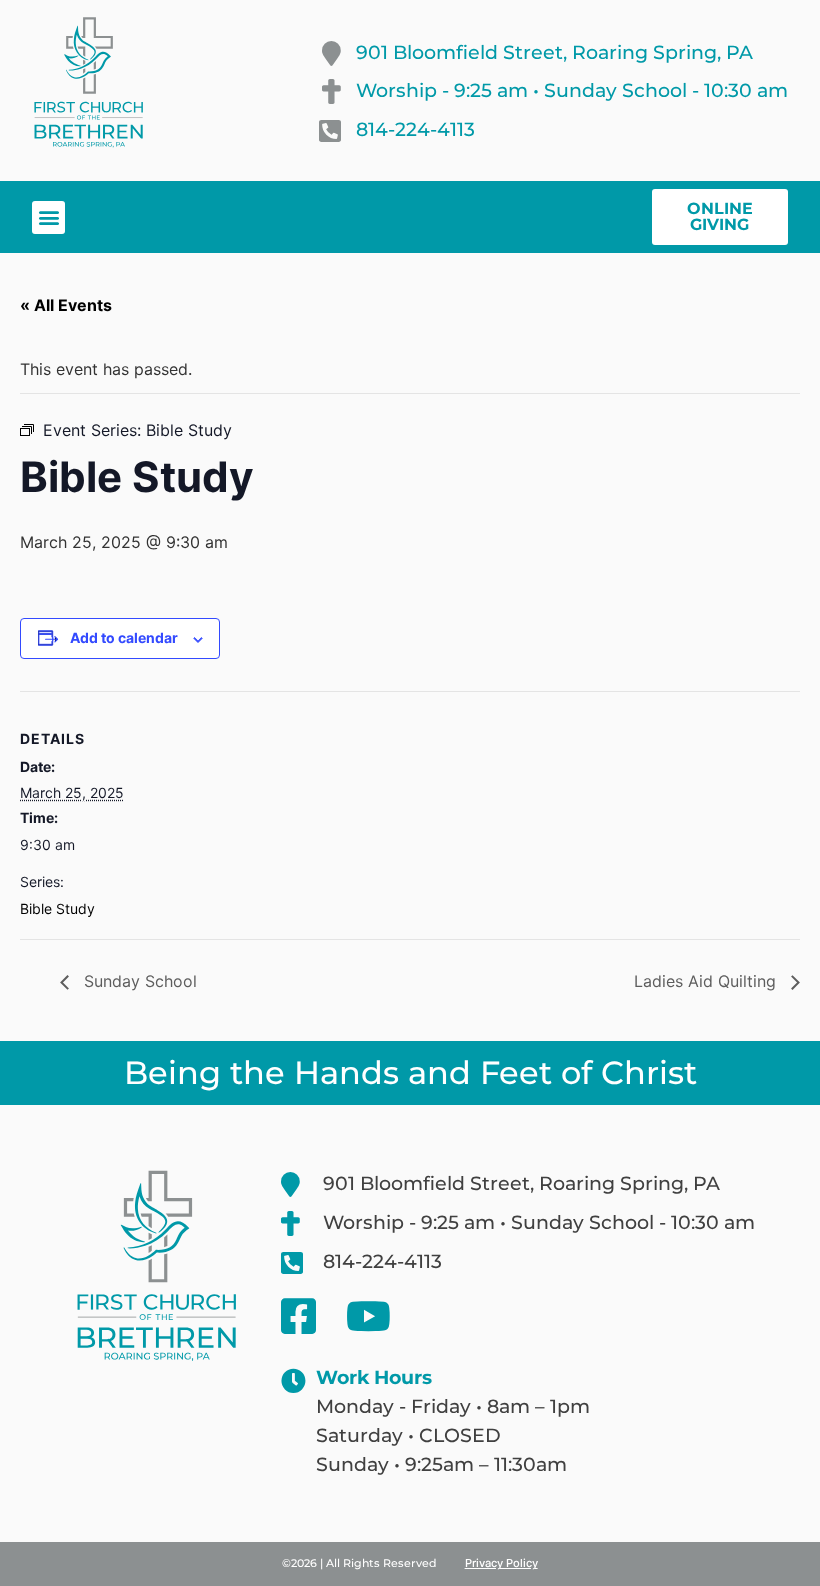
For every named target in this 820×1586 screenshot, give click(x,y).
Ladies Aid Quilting (707, 981)
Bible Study (57, 908)
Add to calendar (124, 637)
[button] (48, 217)
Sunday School (138, 981)
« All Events (66, 305)
